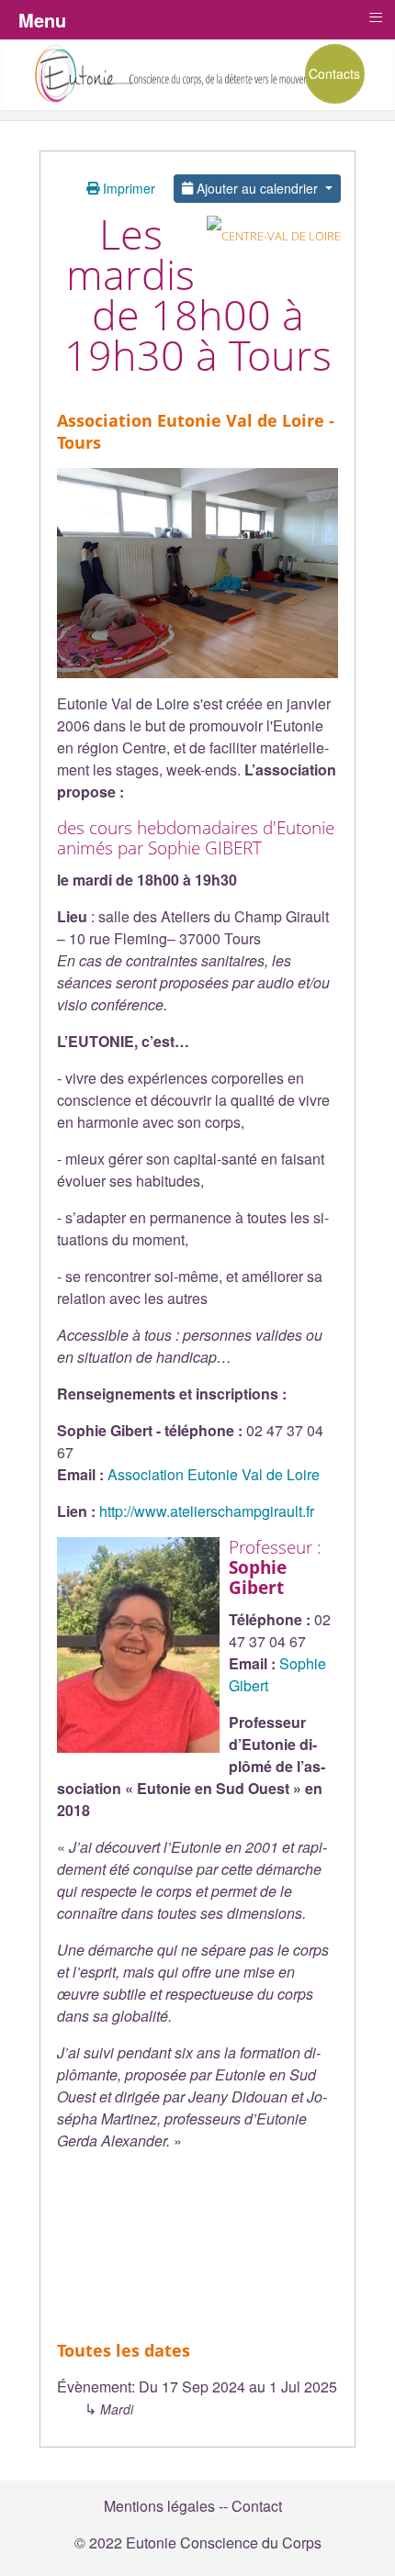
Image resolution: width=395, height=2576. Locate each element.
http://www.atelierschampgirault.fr (207, 1511)
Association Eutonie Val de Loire (214, 1474)
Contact (257, 2506)
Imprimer (127, 188)
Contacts (334, 73)
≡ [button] (376, 17)
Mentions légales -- (166, 2506)
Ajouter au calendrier (257, 188)
